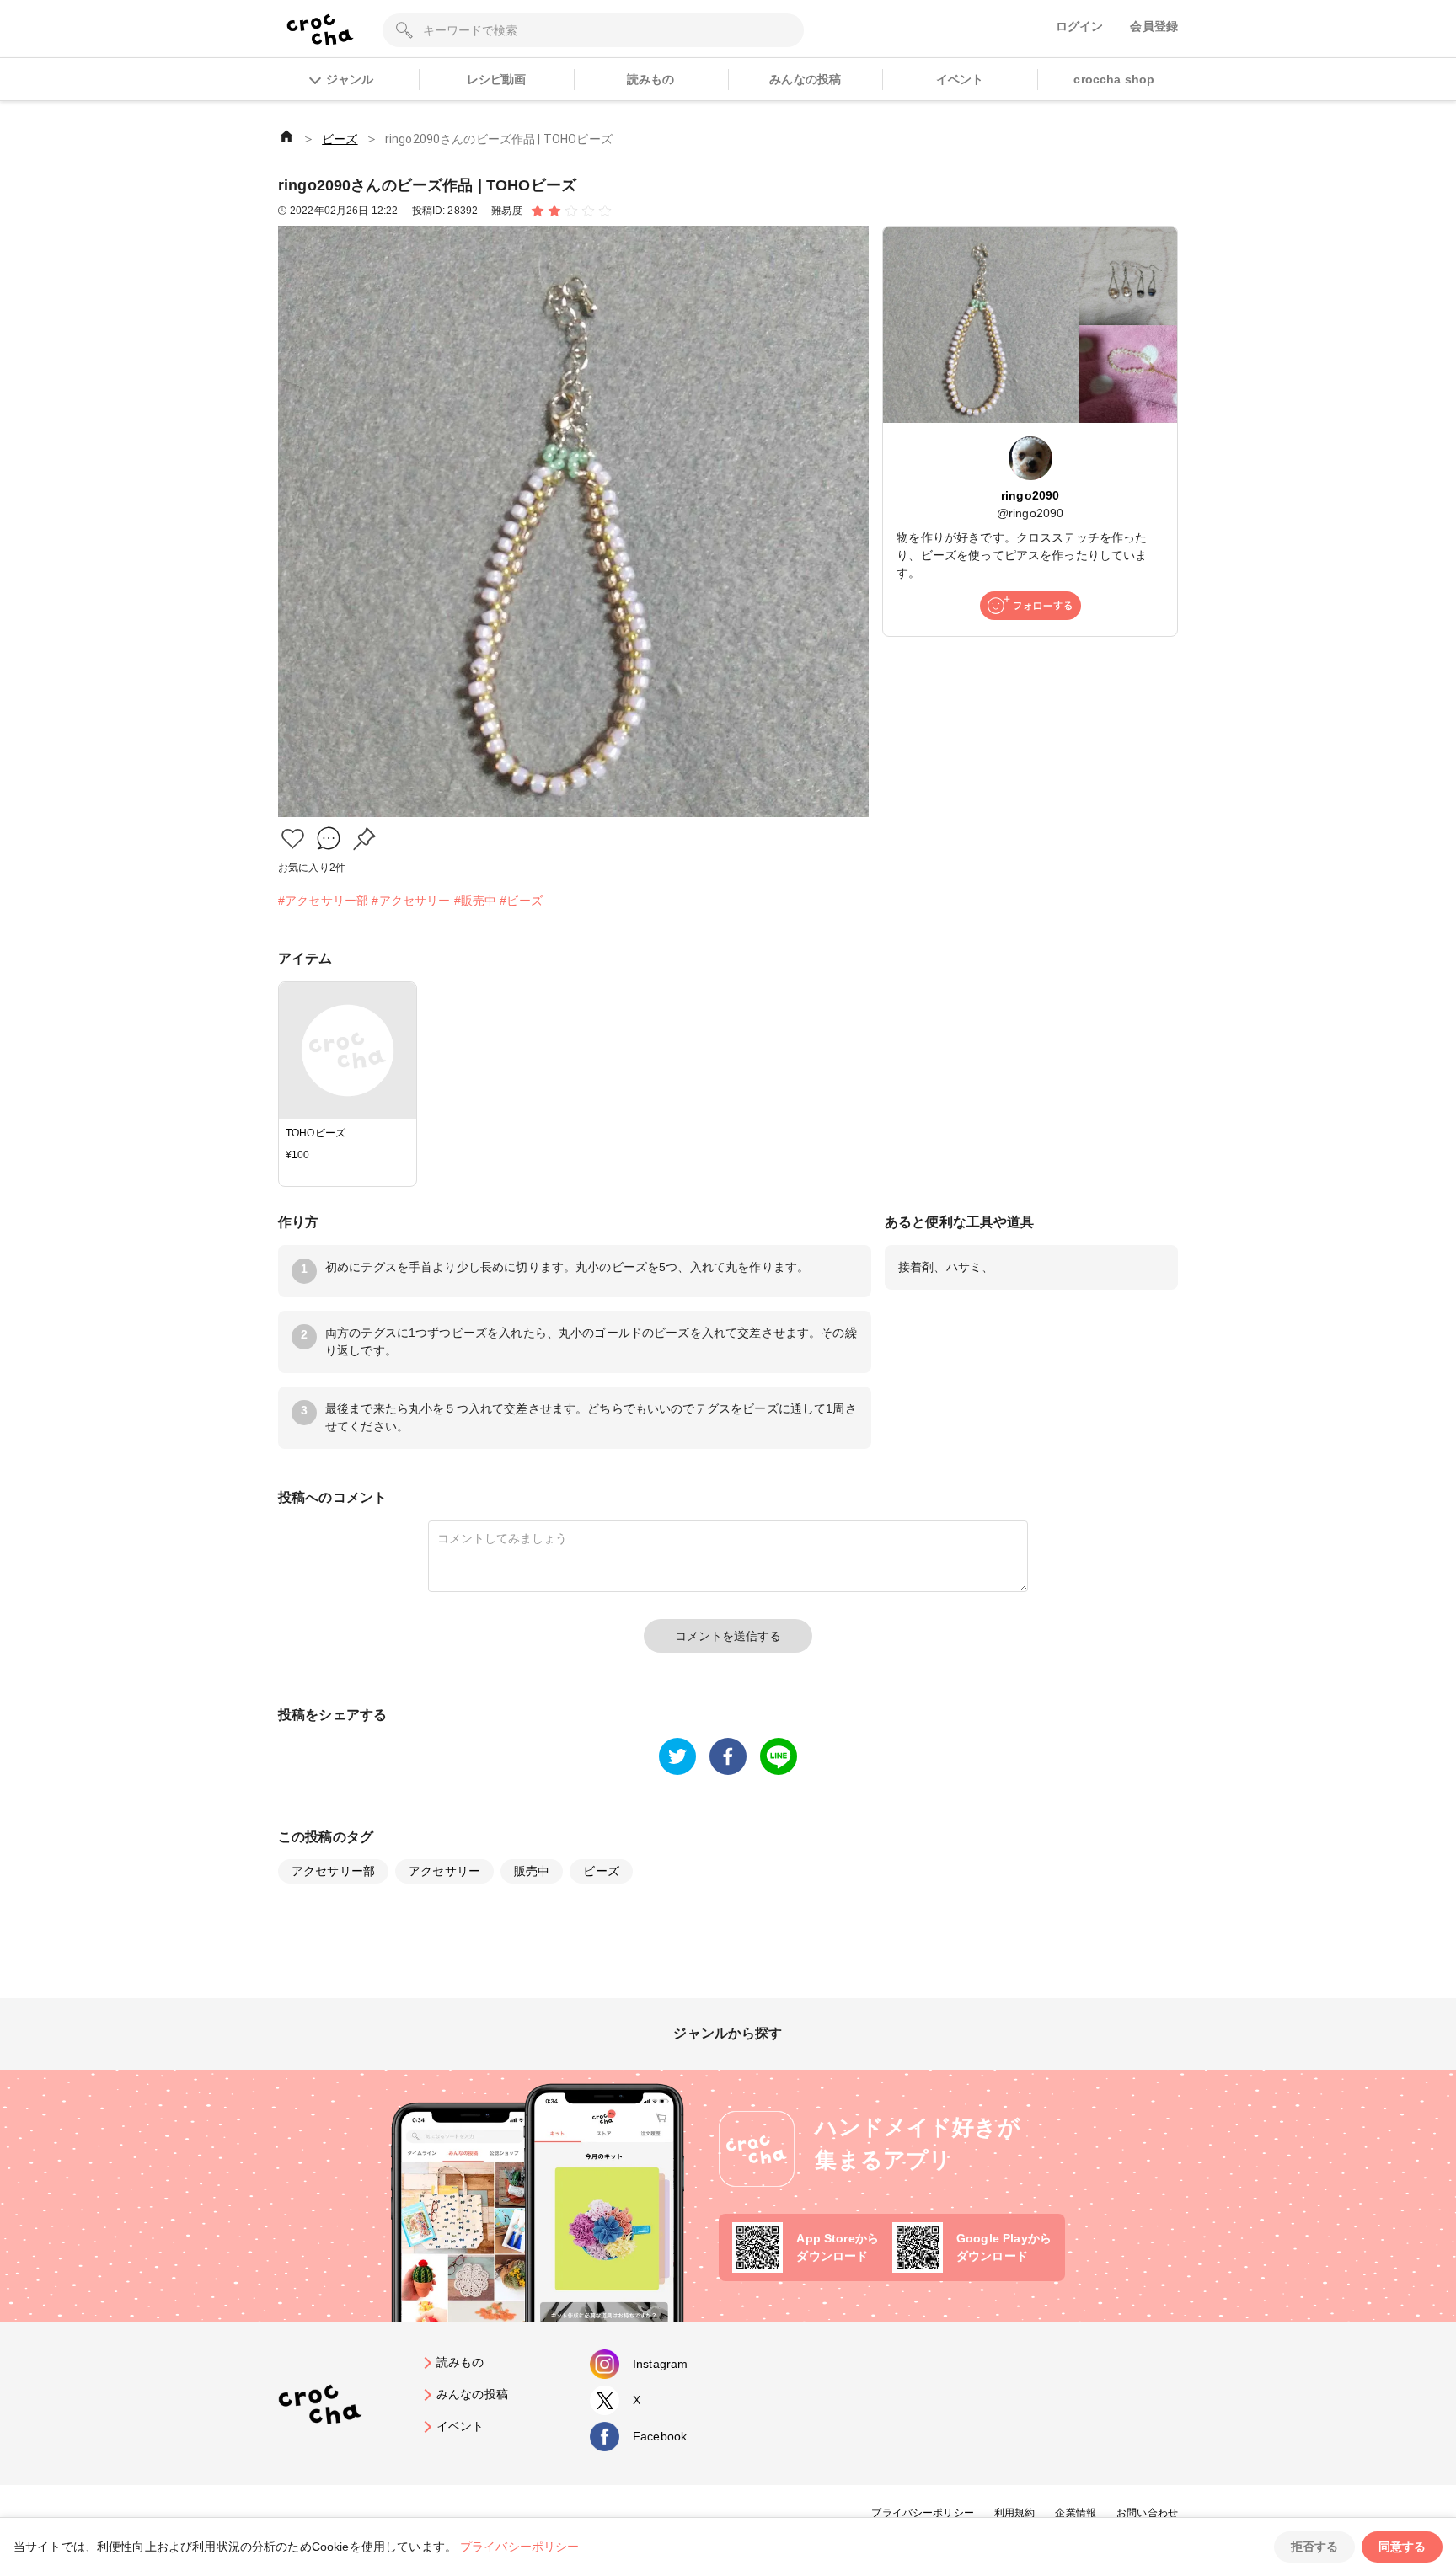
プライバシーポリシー (923, 2513)
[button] (293, 839)
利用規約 (1015, 2513)
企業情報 (1076, 2513)
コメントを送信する (728, 1636)
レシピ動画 (497, 79)
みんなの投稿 (805, 79)
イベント (960, 79)
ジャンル (350, 79)
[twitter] (677, 1756)
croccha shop (1114, 79)
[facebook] (728, 1756)
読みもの (651, 79)
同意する (1402, 2547)
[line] (779, 1756)
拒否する (1314, 2547)
